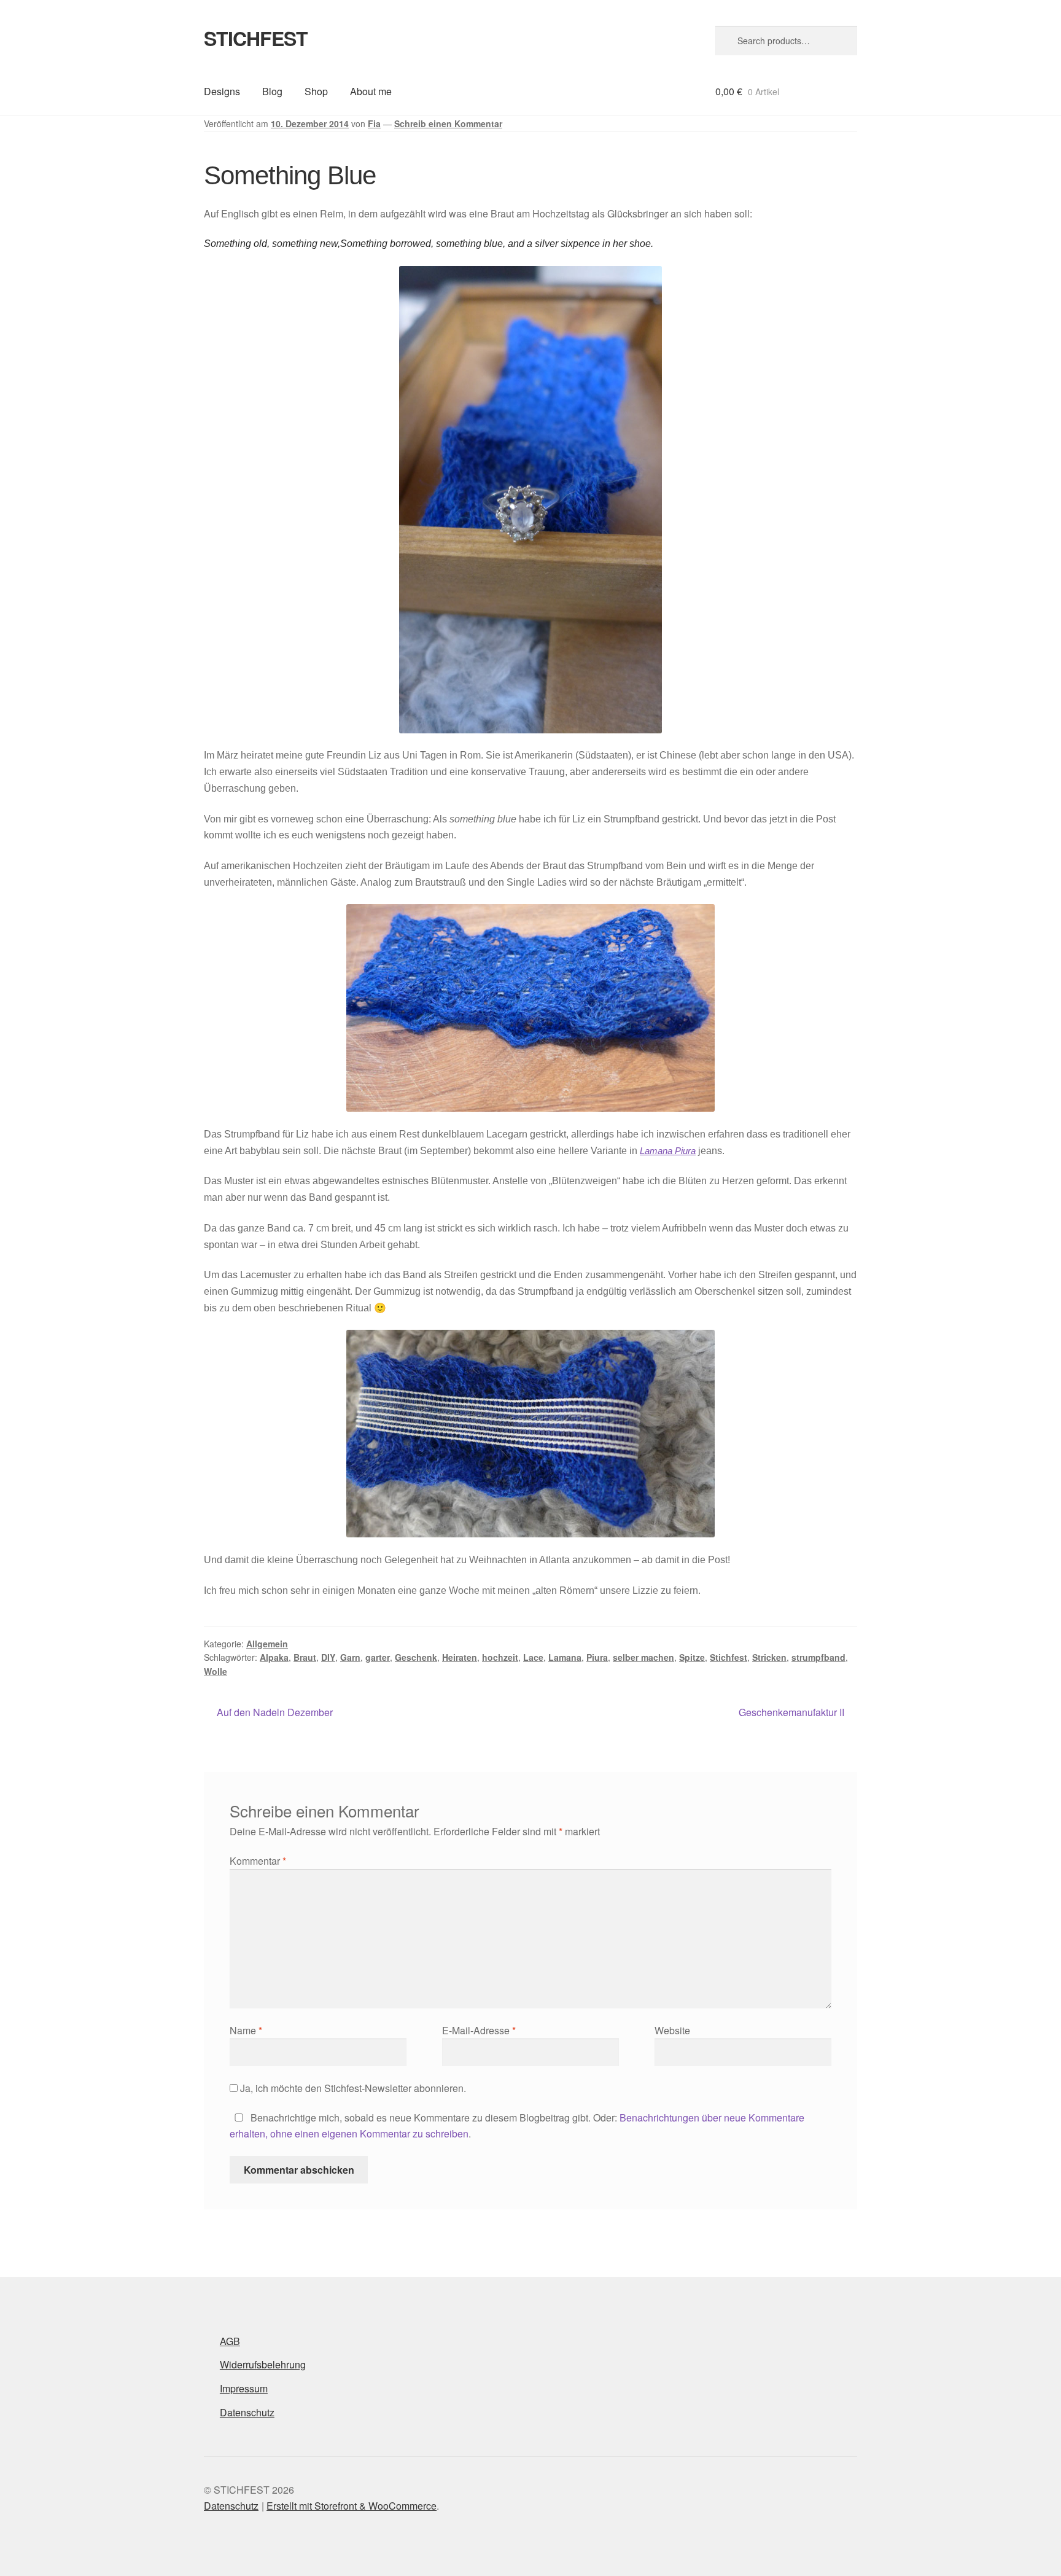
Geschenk (416, 1657)
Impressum (244, 2388)
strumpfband (818, 1657)
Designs (222, 91)
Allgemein (267, 1644)
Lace (533, 1657)
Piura (597, 1657)
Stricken (769, 1657)
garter (378, 1657)
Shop (316, 91)
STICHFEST (256, 38)
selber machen (643, 1657)
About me (371, 91)
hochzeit (500, 1657)
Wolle (216, 1671)
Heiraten (460, 1657)
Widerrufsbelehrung (263, 2364)
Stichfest (729, 1657)
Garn (350, 1657)
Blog (272, 91)
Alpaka (274, 1657)
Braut (305, 1657)
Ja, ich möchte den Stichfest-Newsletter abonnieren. (352, 2088)
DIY (328, 1657)
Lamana (565, 1657)
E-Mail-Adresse (479, 2030)
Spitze (692, 1657)
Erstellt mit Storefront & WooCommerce (352, 2506)
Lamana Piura (668, 1151)
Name (246, 2030)
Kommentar (258, 1861)
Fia (374, 123)
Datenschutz (247, 2412)
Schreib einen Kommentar (448, 123)
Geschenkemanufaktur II (791, 1713)
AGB (230, 2341)
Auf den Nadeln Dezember (274, 1713)
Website (672, 2030)
